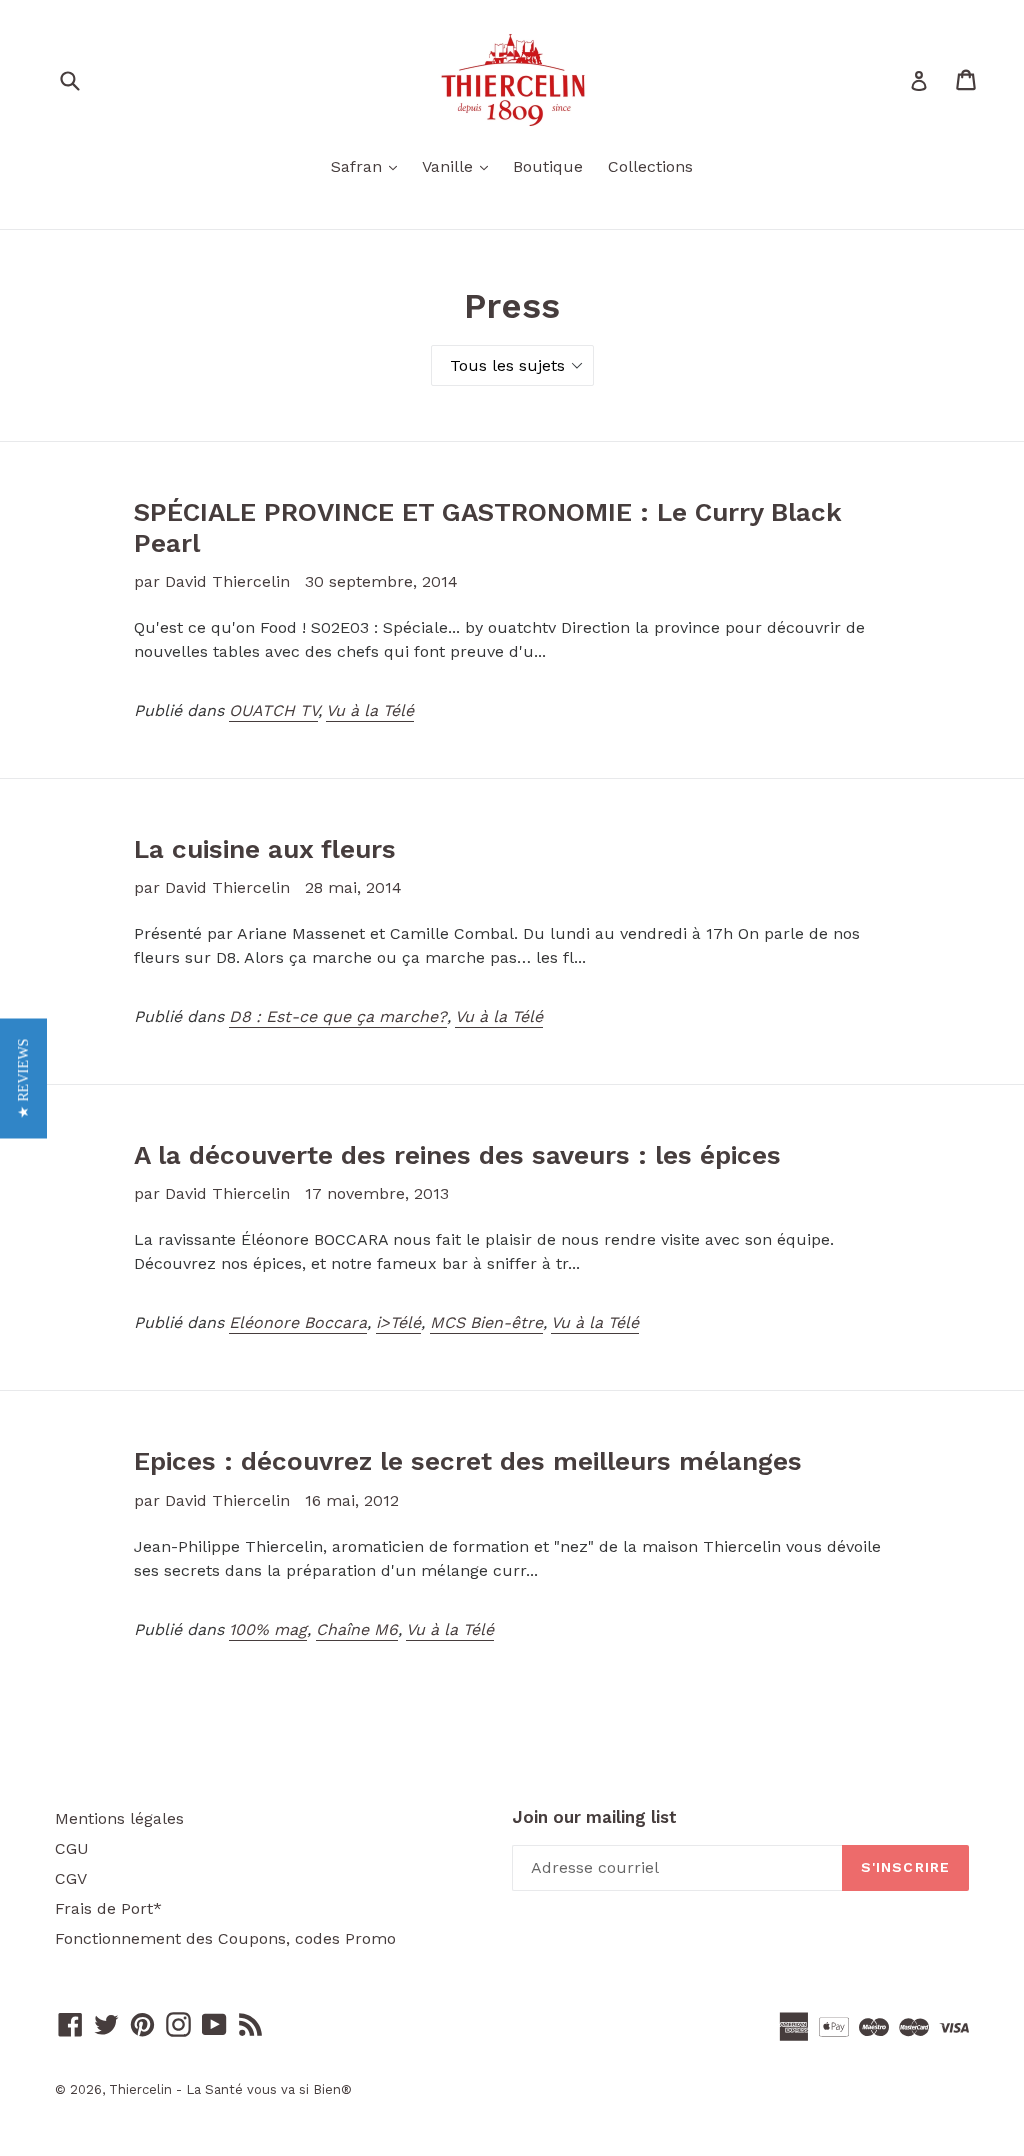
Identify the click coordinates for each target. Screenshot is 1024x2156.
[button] (23, 1078)
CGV (71, 1878)
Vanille (460, 166)
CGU (72, 1848)
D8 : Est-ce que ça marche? (338, 1016)
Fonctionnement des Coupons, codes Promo (225, 1938)
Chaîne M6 (357, 1629)
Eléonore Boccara (298, 1322)
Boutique (548, 166)
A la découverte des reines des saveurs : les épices (457, 1155)
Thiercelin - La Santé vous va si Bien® (230, 2089)
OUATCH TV (273, 710)
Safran (369, 166)
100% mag (268, 1629)
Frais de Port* (108, 1908)
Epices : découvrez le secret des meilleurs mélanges (468, 1461)
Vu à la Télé (370, 710)
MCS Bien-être (486, 1322)
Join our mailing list (594, 1817)
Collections (650, 166)
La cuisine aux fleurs (265, 849)
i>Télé (398, 1322)
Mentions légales (119, 1818)
